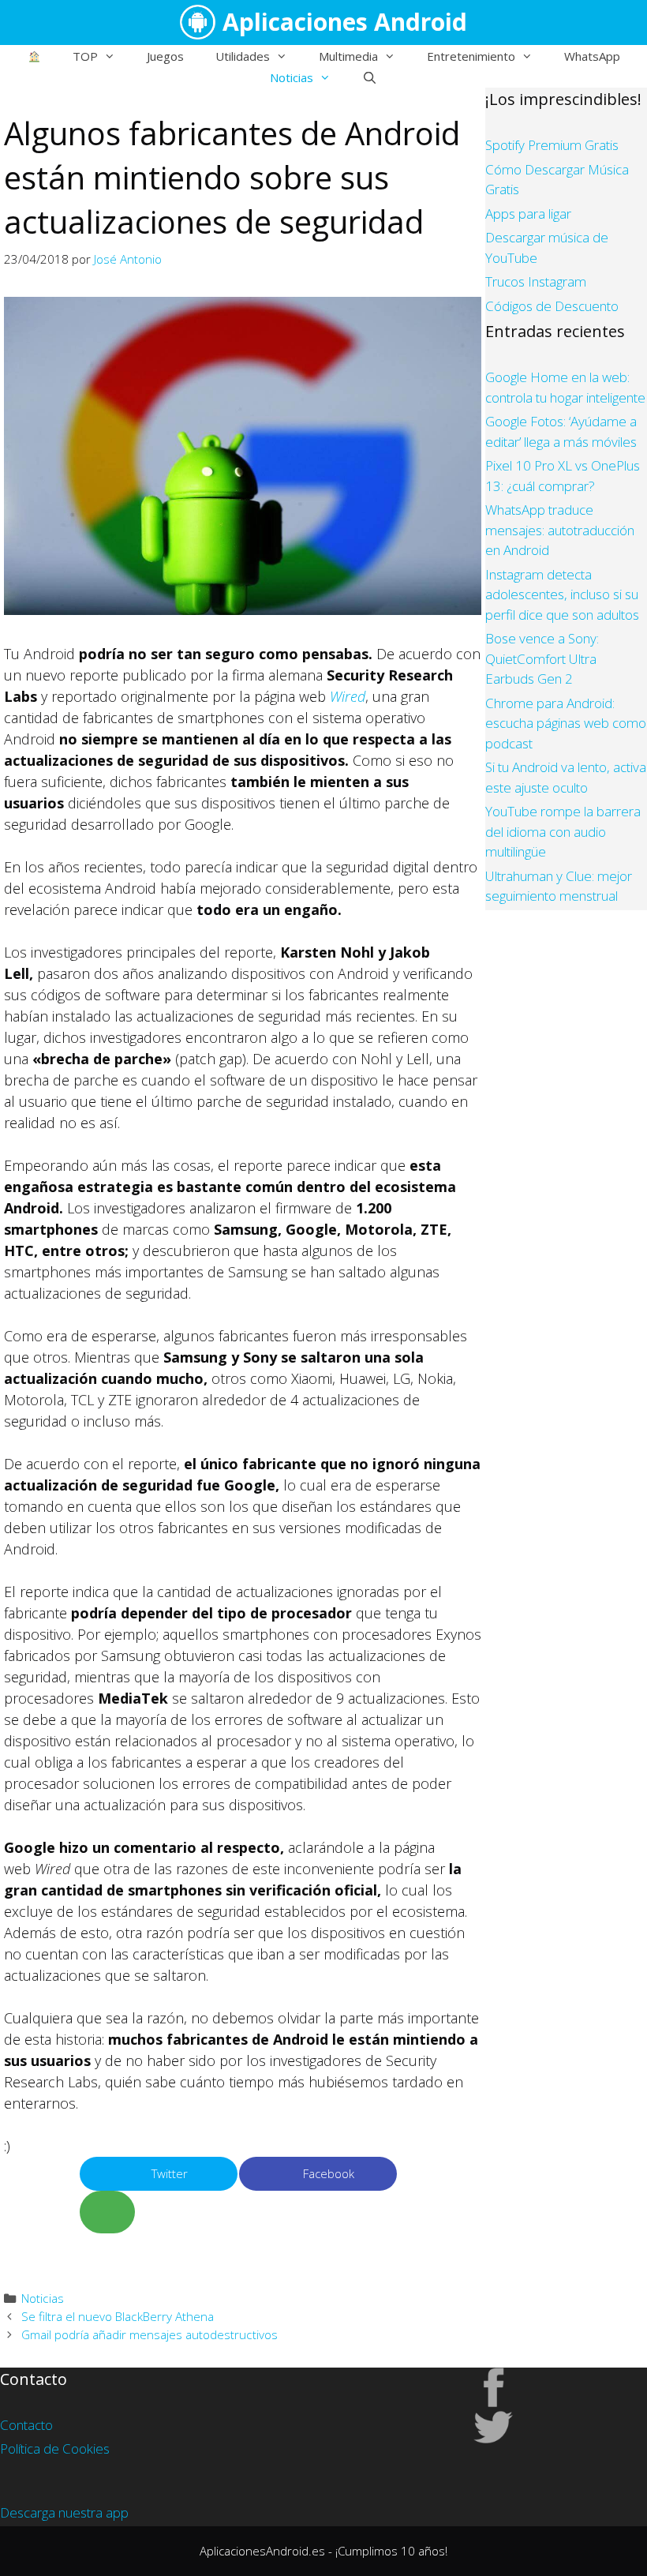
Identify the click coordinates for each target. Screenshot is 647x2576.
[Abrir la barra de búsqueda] (370, 77)
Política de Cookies (55, 2449)
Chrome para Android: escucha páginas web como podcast (566, 723)
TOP (85, 56)
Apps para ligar (528, 214)
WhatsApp (592, 56)
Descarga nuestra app (64, 2512)
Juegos (165, 56)
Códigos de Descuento (552, 306)
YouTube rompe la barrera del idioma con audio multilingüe (563, 831)
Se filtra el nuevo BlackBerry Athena (118, 2316)
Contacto (26, 2425)
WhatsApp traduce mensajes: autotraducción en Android (560, 530)
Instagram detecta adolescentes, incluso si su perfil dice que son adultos (562, 594)
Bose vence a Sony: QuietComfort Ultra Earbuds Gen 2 (542, 658)
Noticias (292, 77)
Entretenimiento (471, 56)
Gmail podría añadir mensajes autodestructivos (150, 2334)
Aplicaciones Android (345, 22)
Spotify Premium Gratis (552, 145)
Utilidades (243, 56)
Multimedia (348, 56)
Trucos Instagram (536, 281)
